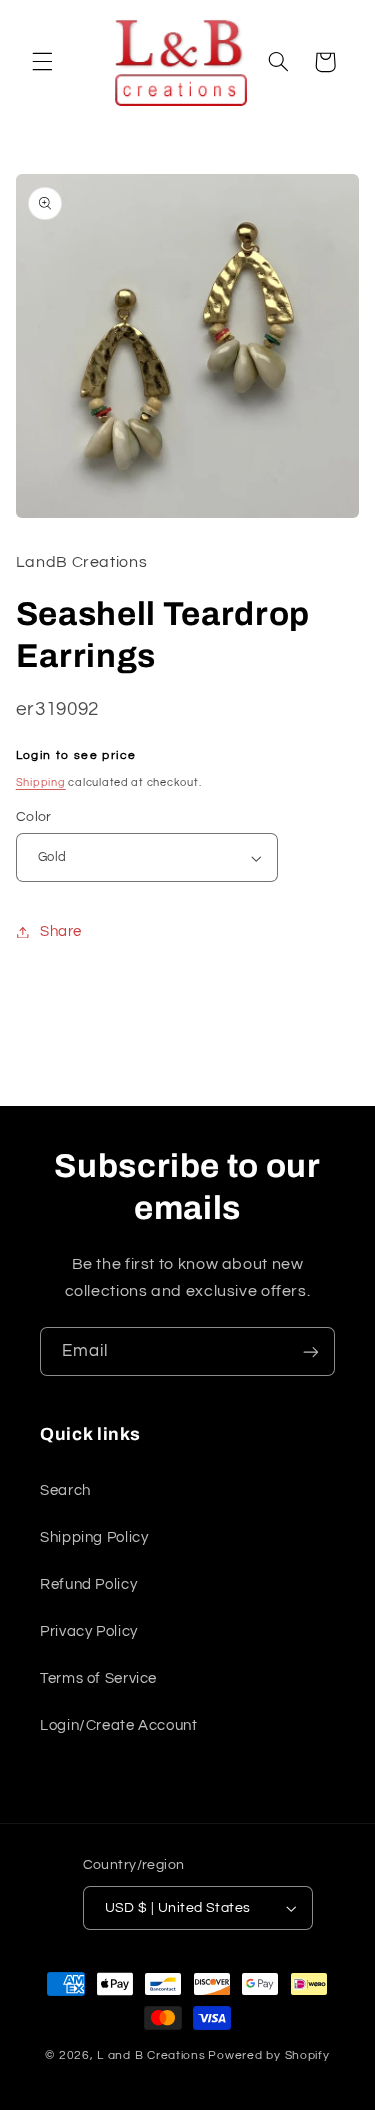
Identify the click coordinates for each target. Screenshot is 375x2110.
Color (34, 817)
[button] (42, 62)
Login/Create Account (119, 1725)
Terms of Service (98, 1678)
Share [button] (61, 931)
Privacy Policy (89, 1631)
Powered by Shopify (268, 2055)
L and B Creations (151, 2055)
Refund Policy (88, 1584)
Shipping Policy (94, 1537)
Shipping (41, 782)
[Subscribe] (311, 1351)
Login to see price (76, 755)
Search (65, 1490)
